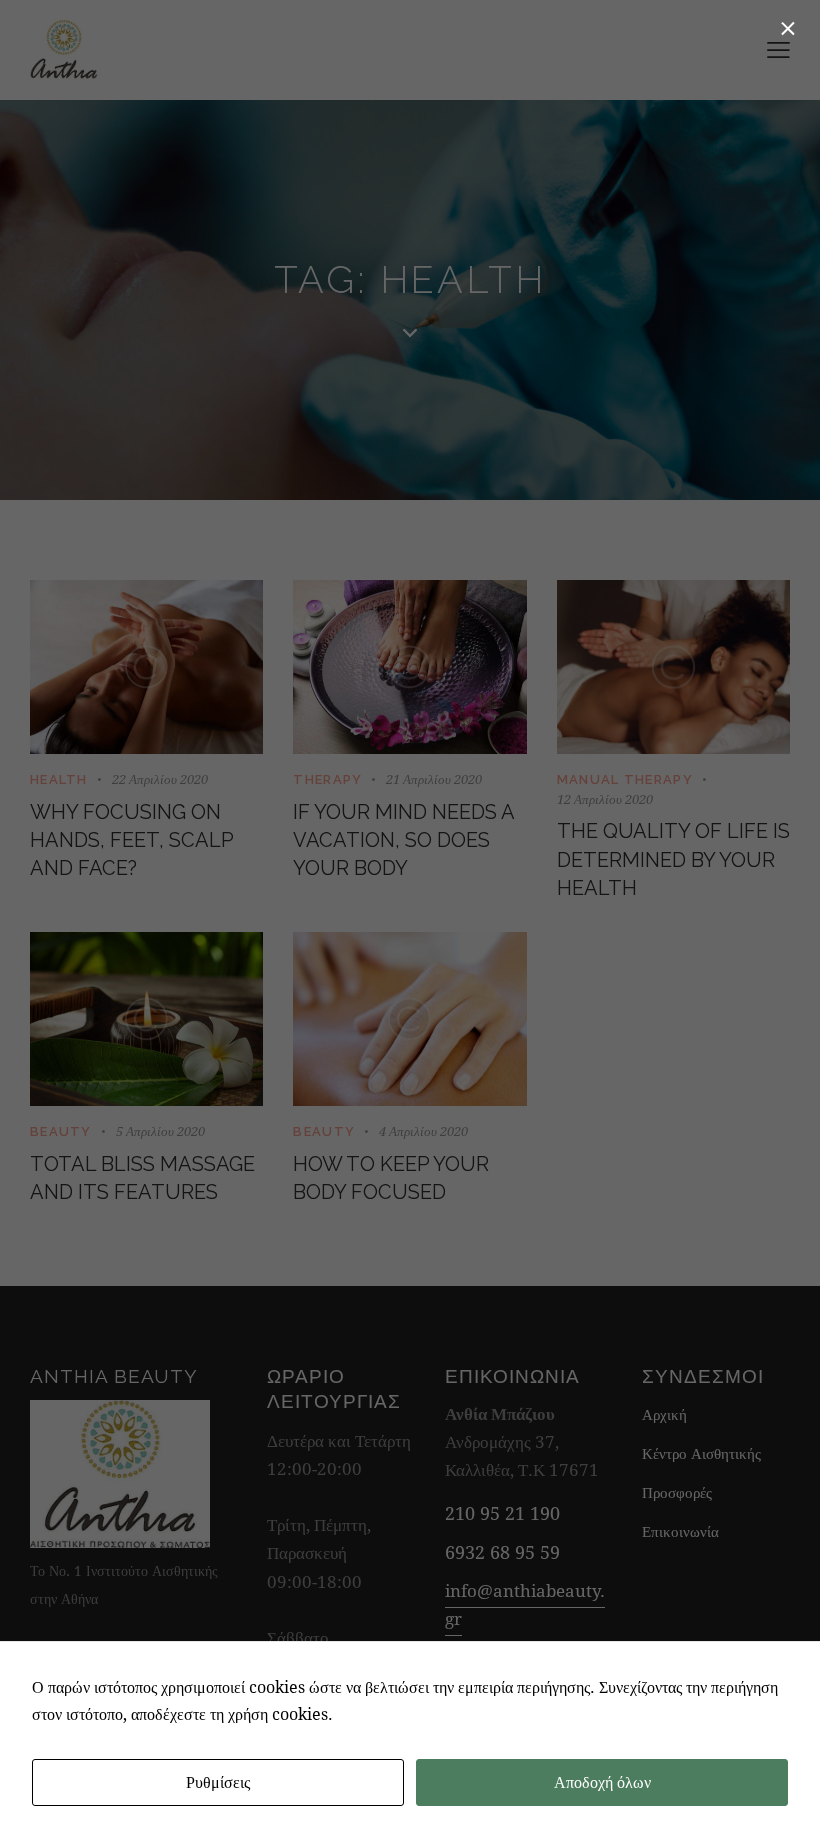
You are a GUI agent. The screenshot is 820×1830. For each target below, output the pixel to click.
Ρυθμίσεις (218, 1781)
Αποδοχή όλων (602, 1781)
